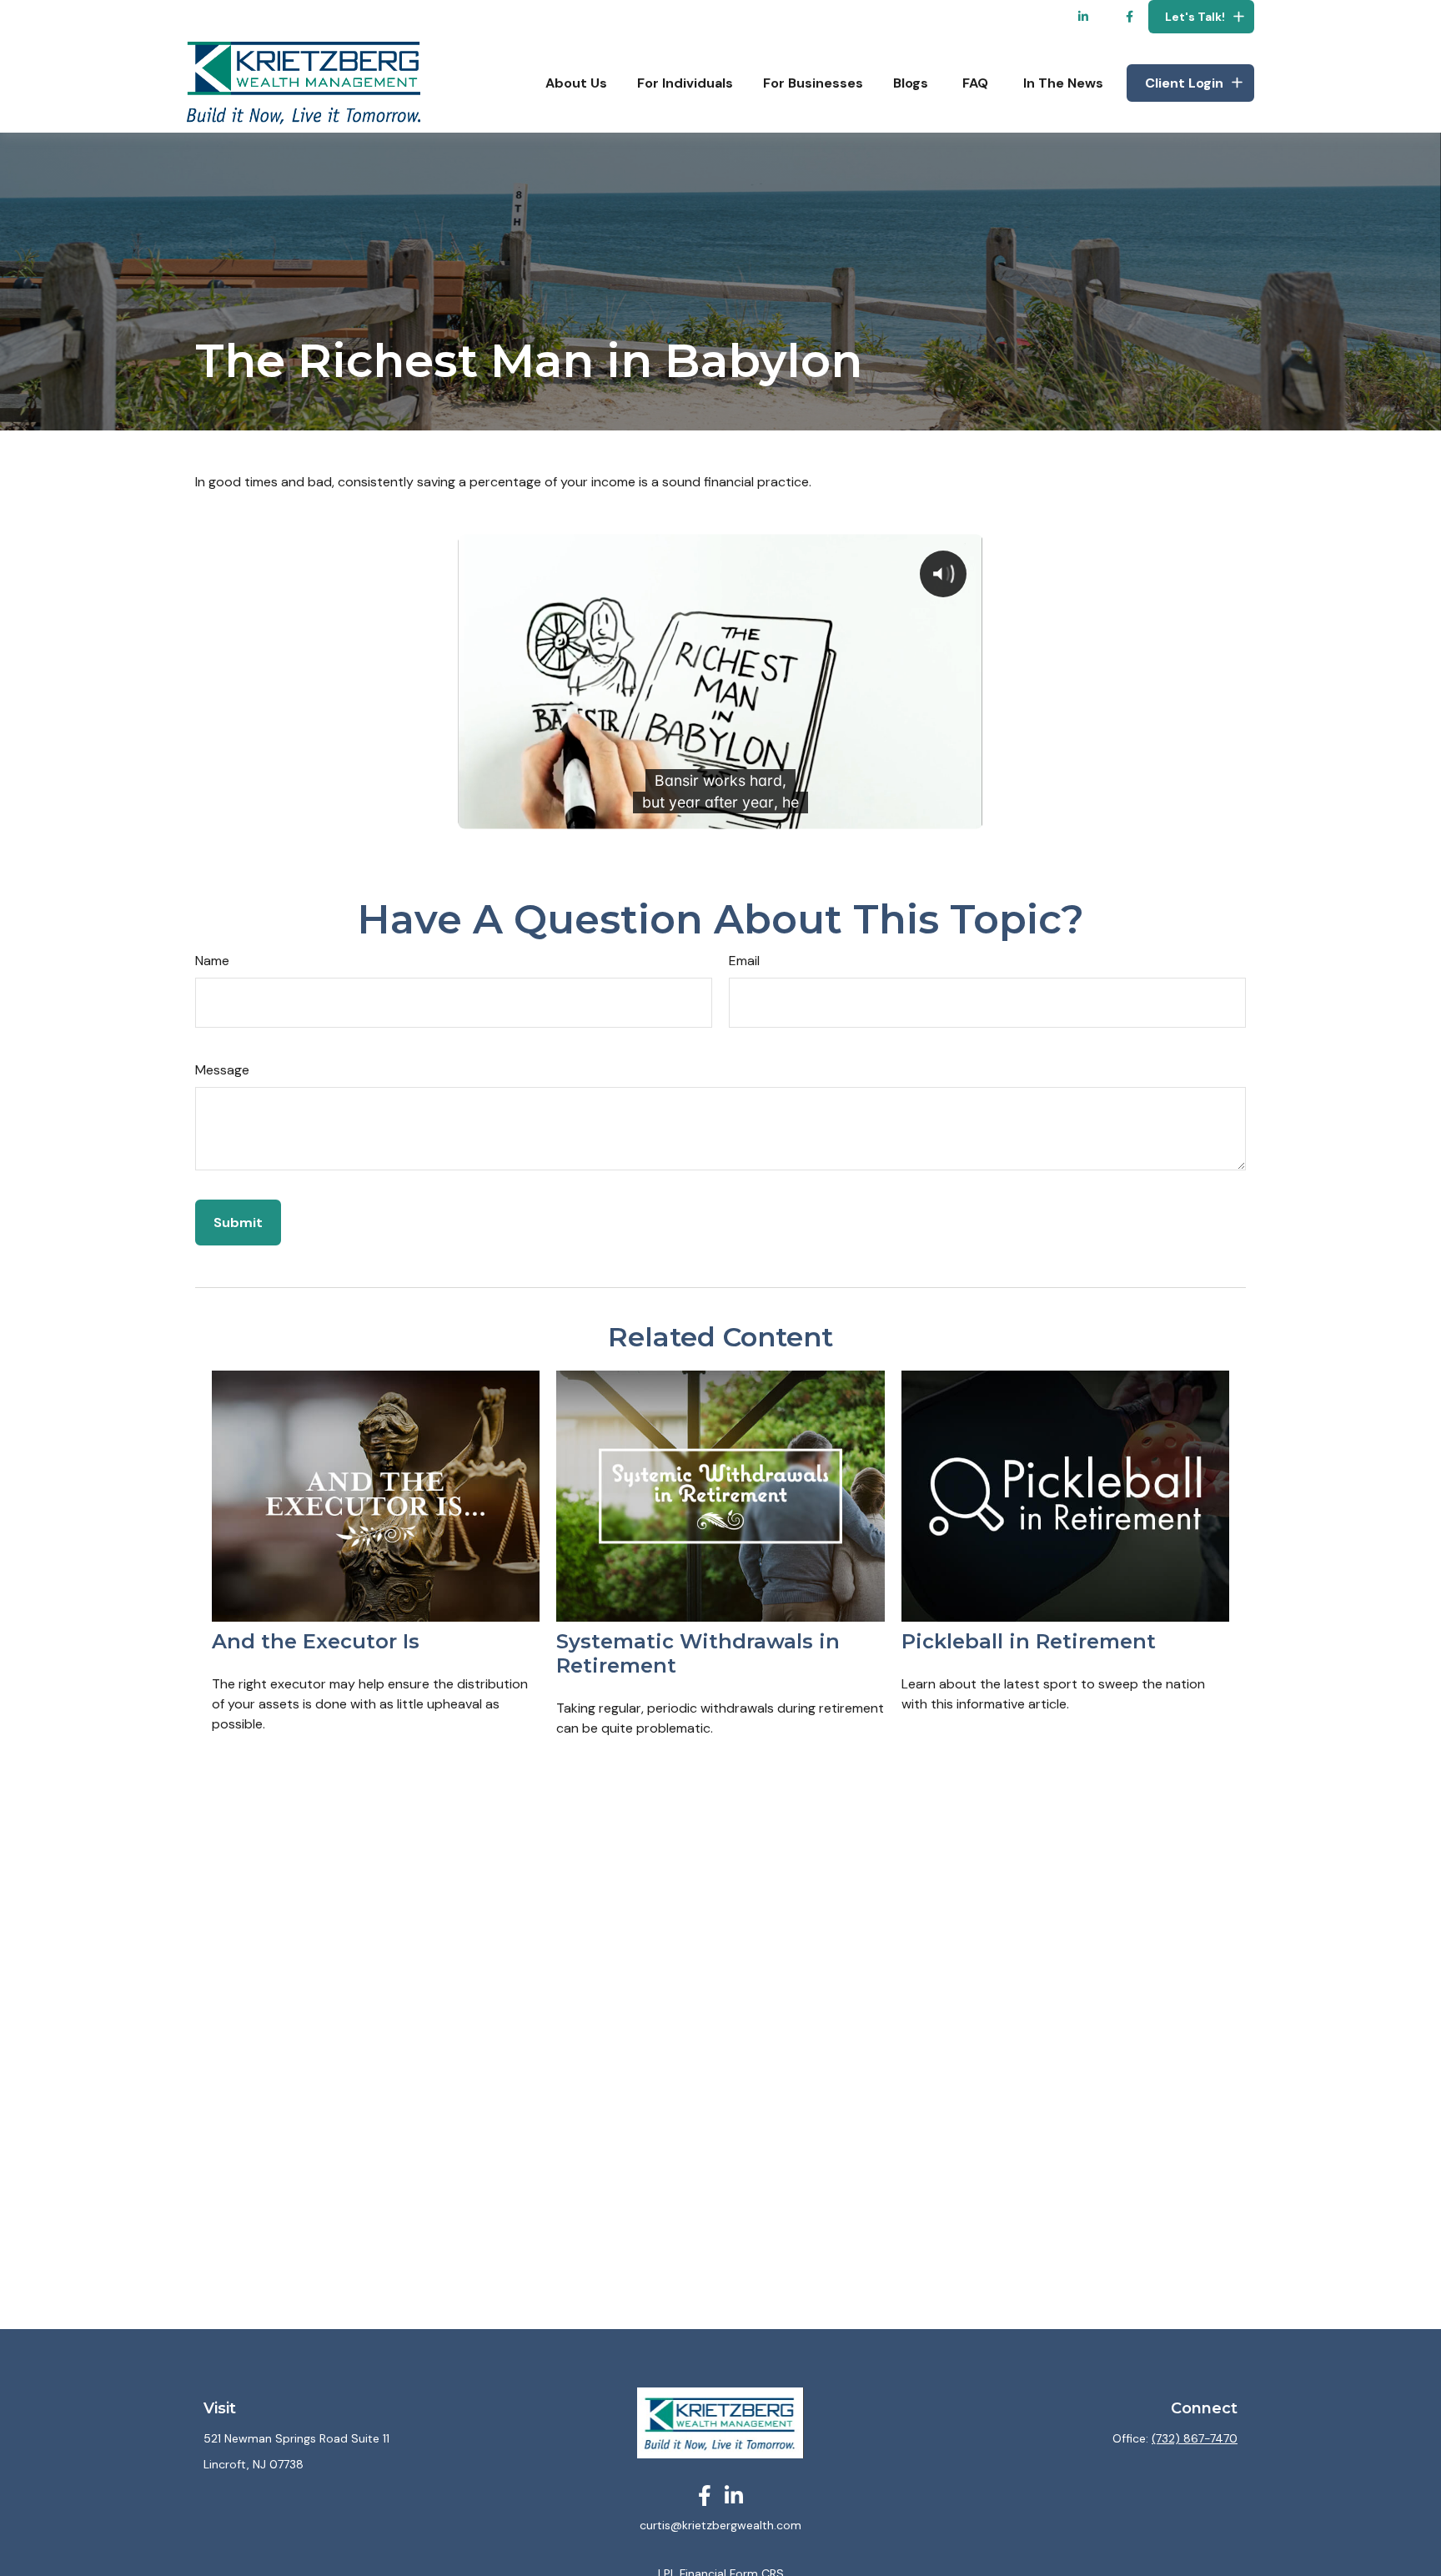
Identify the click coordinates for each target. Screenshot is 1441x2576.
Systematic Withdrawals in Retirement (698, 1653)
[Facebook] (1130, 17)
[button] (576, 83)
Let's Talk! (1195, 17)
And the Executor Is (316, 1641)
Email (744, 961)
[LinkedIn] (1084, 17)
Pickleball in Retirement (1029, 1641)
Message (222, 1070)
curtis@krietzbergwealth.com (720, 2525)
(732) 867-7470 (1195, 2438)
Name (212, 961)
